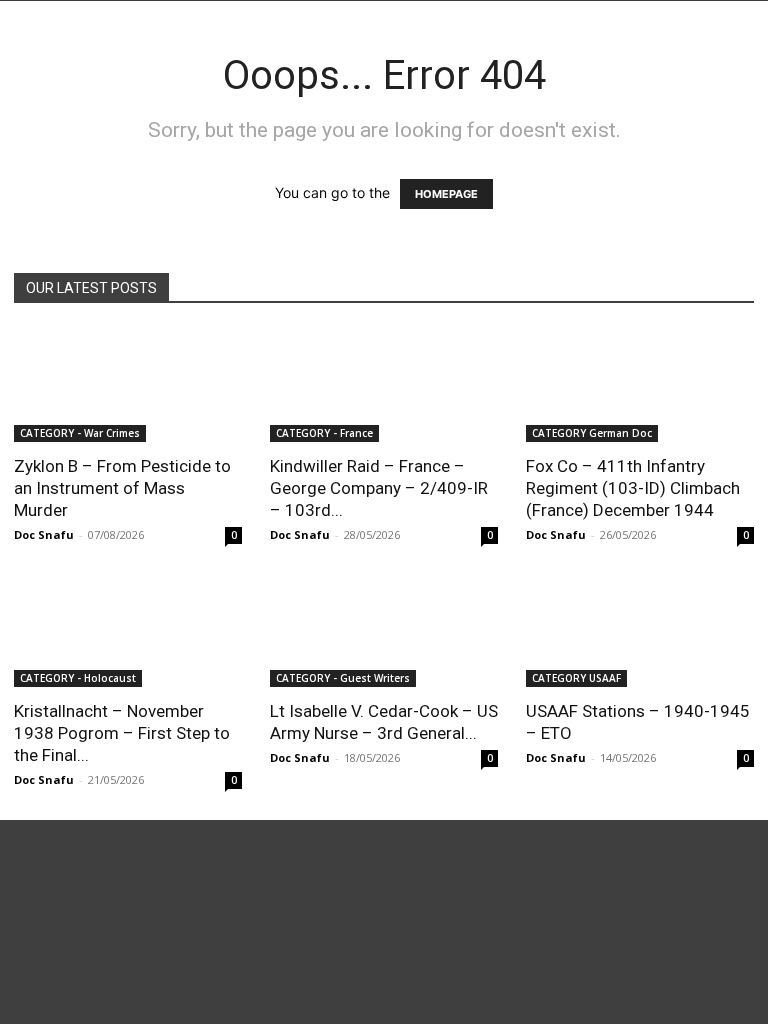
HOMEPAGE (446, 194)
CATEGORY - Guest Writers (343, 678)
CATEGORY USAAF (576, 678)
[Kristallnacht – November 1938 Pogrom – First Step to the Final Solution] (128, 631)
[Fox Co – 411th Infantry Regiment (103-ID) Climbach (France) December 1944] (640, 385)
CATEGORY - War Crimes (80, 433)
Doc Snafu (44, 534)
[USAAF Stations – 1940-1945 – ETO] (640, 631)
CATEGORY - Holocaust (78, 678)
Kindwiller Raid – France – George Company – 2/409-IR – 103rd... (379, 488)
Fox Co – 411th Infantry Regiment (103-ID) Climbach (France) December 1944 (633, 488)
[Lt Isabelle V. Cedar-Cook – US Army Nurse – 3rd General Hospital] (384, 631)
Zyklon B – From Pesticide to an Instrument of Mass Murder (122, 488)
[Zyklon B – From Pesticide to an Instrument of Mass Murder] (128, 385)
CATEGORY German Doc (592, 433)
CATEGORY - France (324, 433)
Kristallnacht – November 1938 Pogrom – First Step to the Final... (122, 733)
